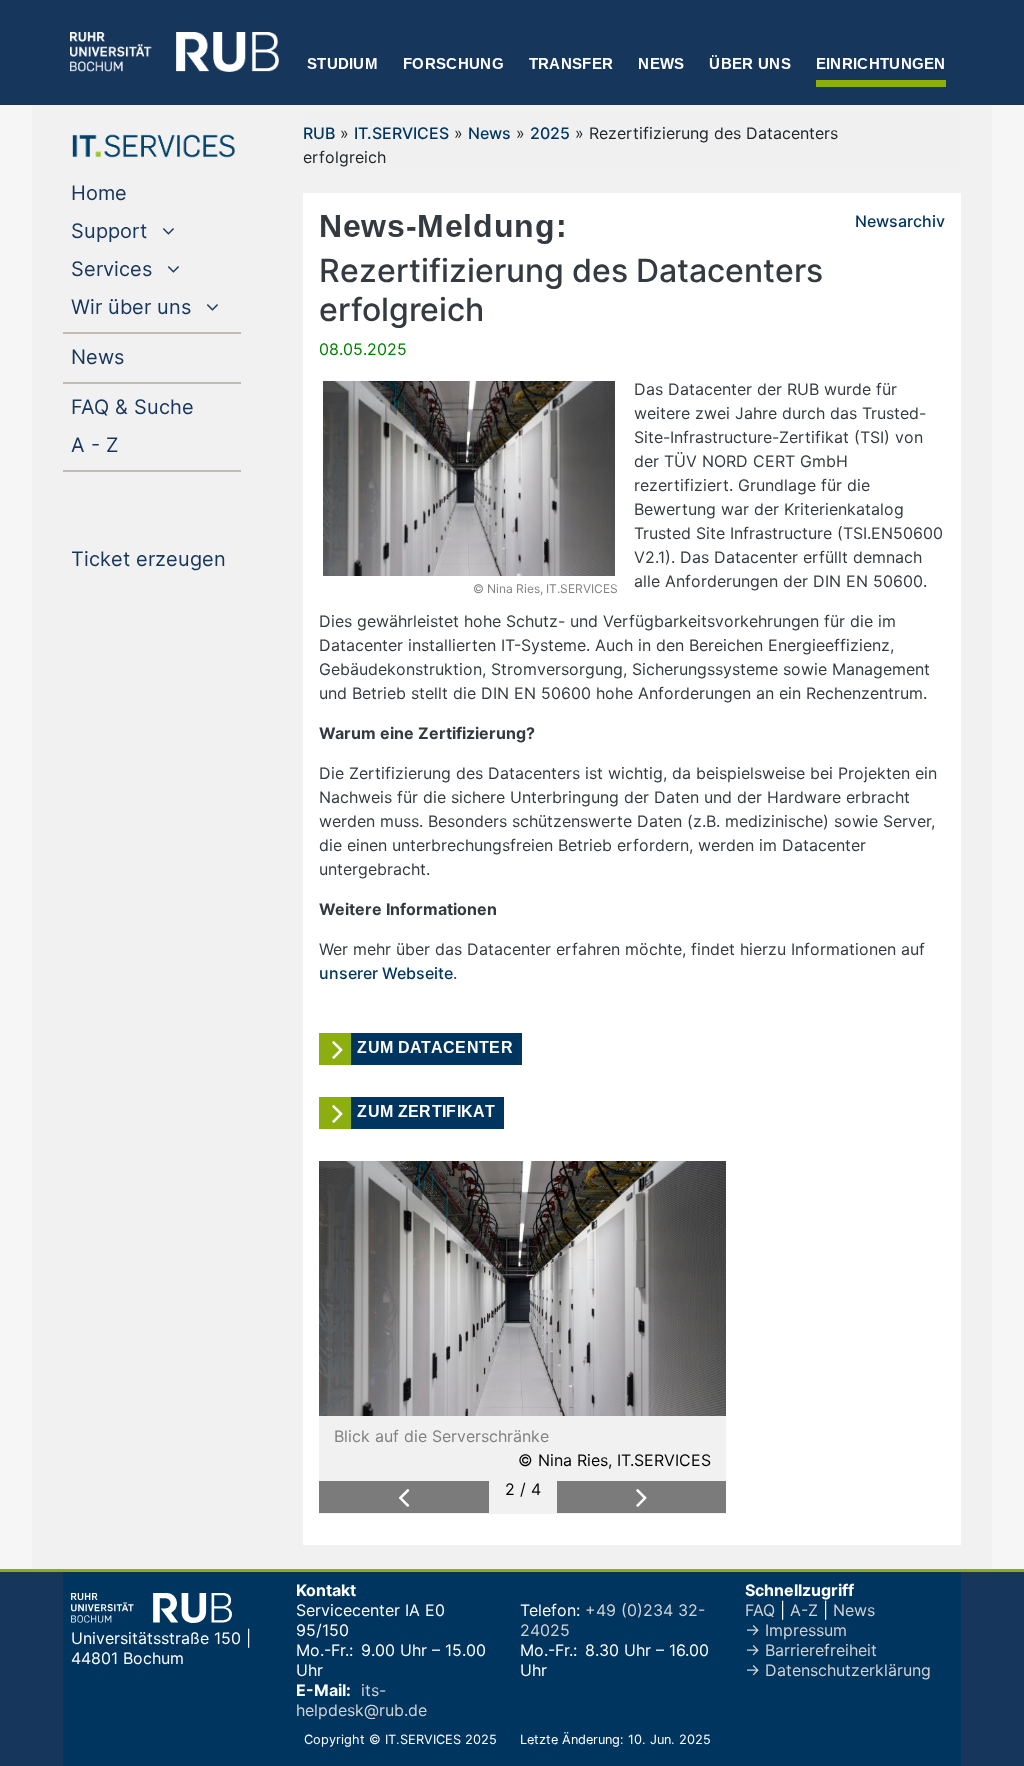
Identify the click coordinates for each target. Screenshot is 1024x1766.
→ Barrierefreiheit (811, 1650)
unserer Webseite (386, 973)
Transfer (571, 63)
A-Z (804, 1610)
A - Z (135, 444)
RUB (319, 133)
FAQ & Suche (132, 407)
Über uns (749, 63)
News (661, 63)
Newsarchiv (900, 221)
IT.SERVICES (401, 133)
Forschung (453, 63)
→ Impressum (796, 1630)
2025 (550, 133)
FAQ (760, 1610)
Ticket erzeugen (156, 558)
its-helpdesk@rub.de (361, 1700)
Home (139, 192)
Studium (342, 63)
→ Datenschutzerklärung (838, 1670)
